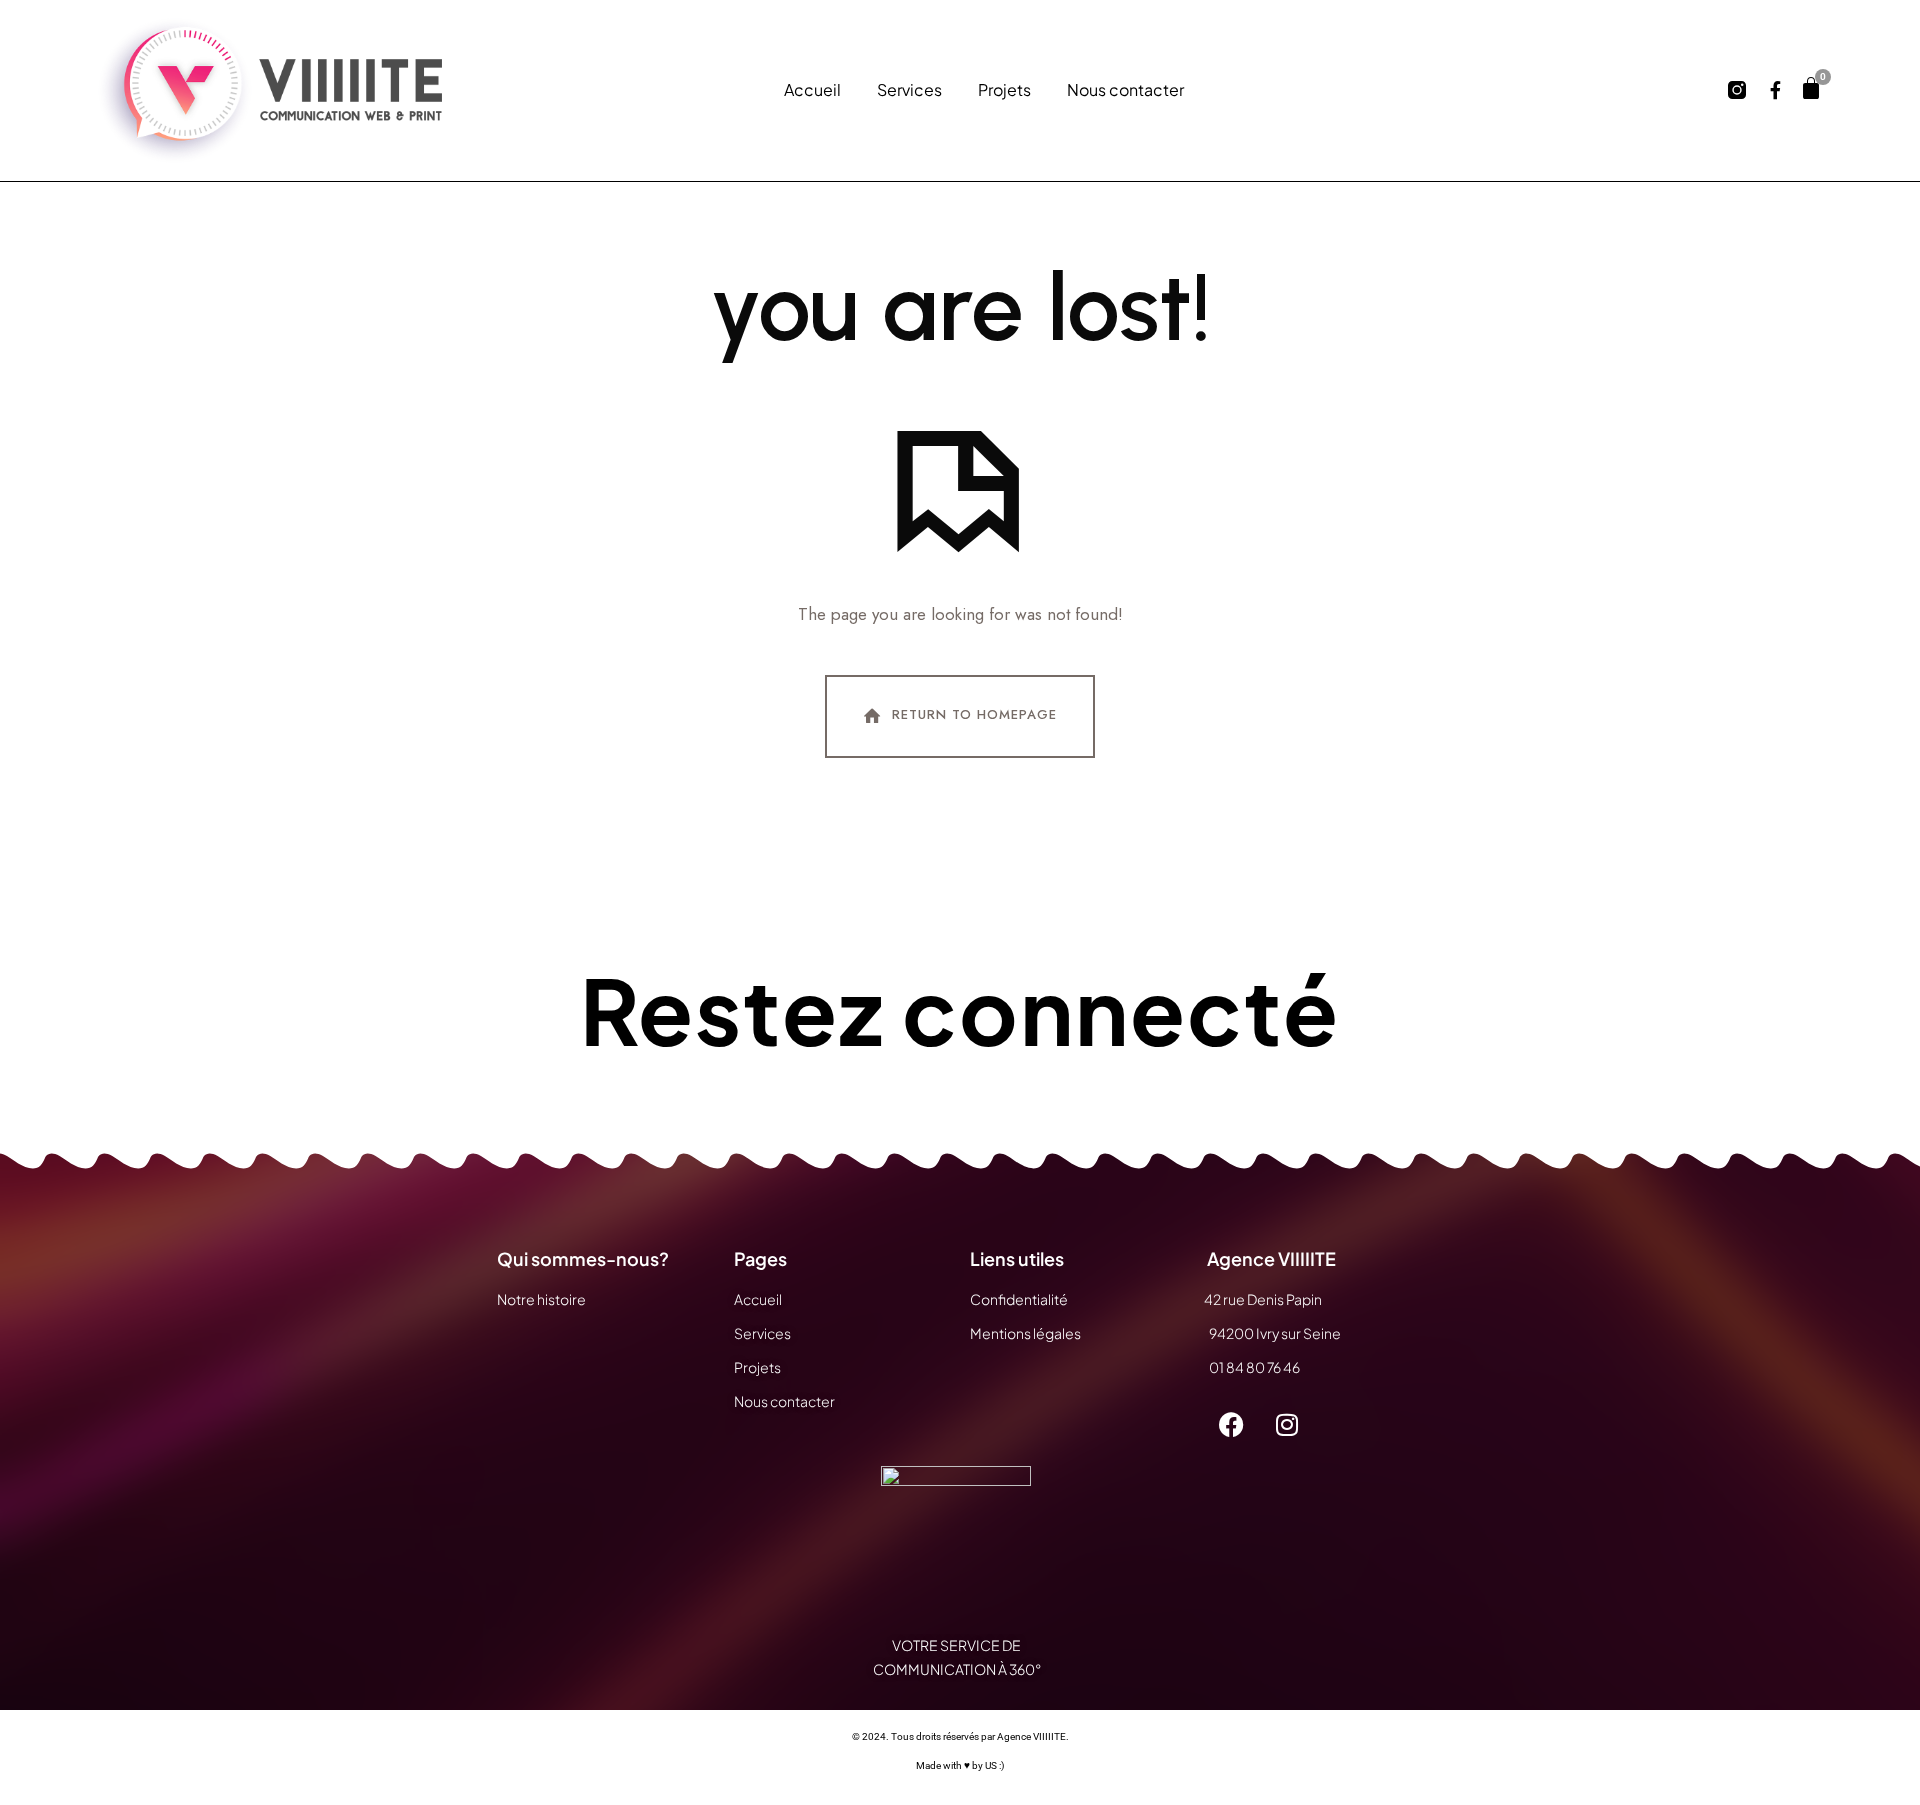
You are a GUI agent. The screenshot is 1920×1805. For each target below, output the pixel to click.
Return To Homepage (974, 715)
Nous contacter (1125, 90)
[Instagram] (1287, 1425)
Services (909, 90)
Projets (1004, 90)
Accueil (812, 90)
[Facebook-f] (1775, 90)
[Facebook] (1232, 1425)
